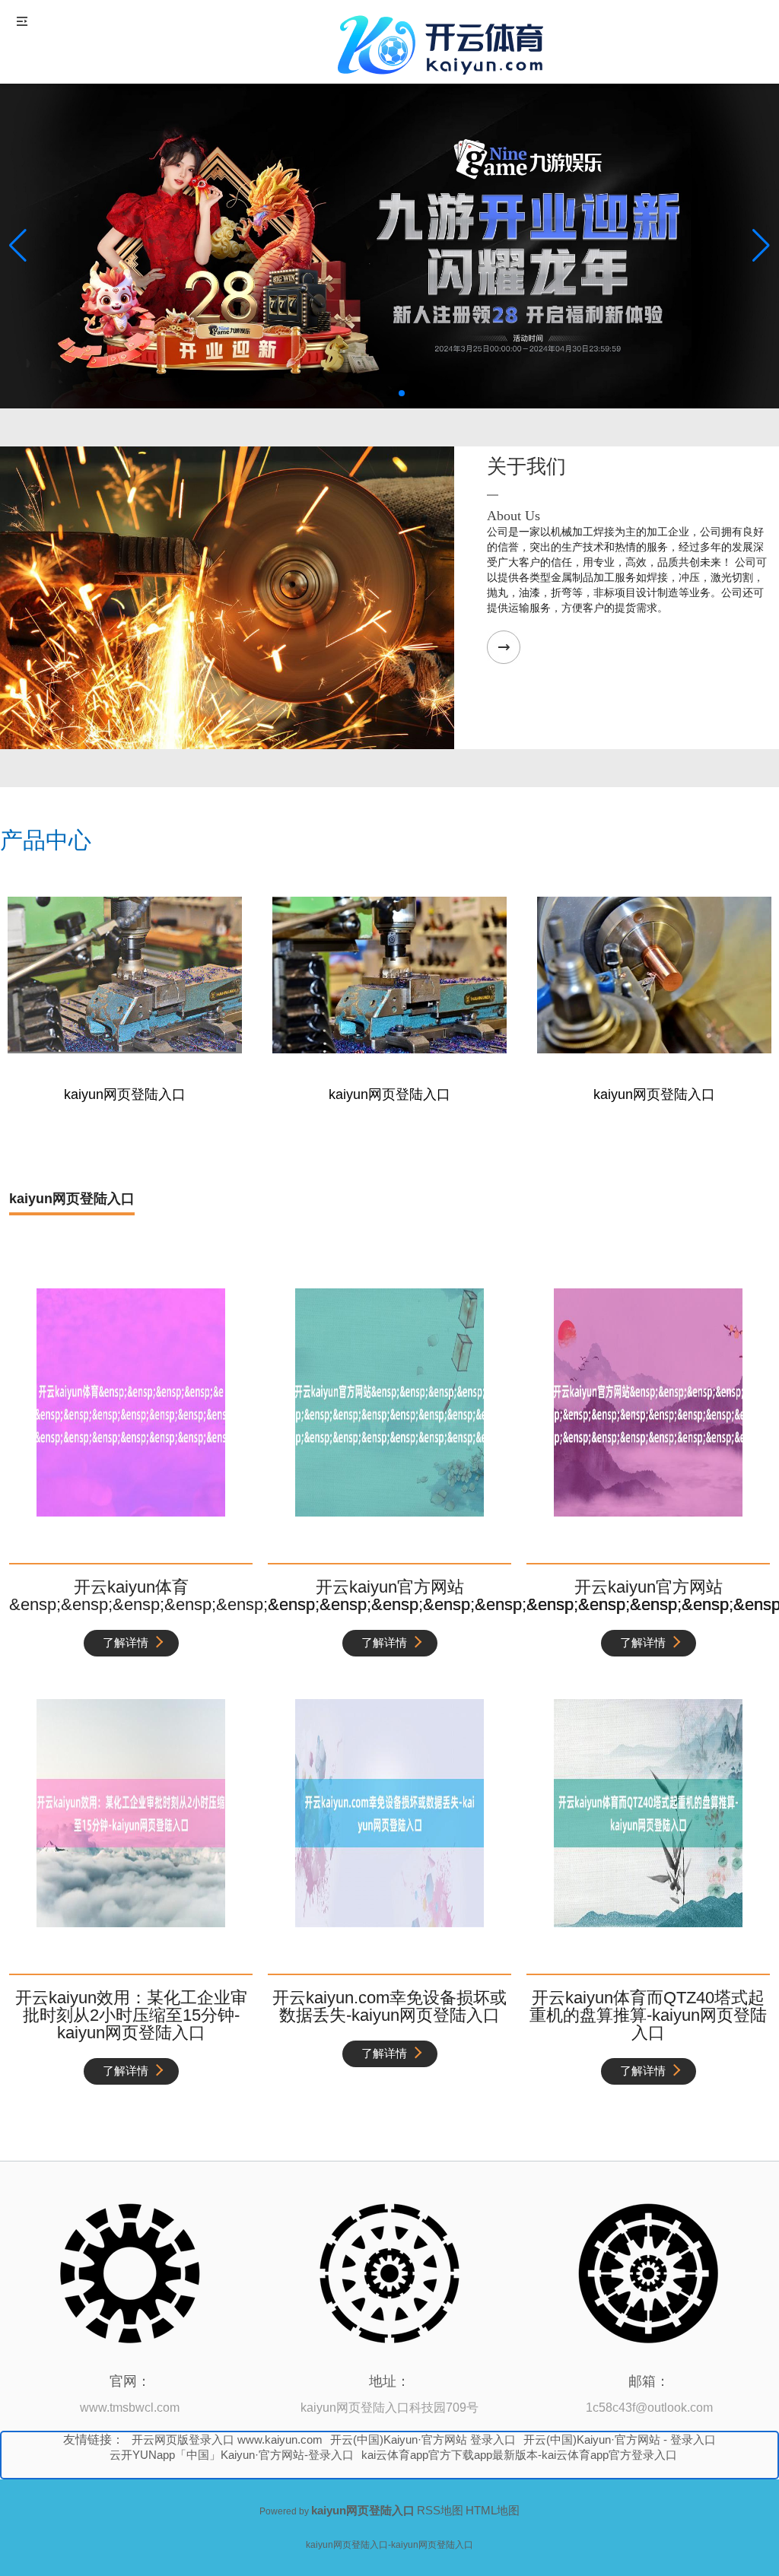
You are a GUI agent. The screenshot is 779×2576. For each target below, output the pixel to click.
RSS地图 (440, 2510)
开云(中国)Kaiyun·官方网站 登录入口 (423, 2439)
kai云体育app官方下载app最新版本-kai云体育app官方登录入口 (519, 2455)
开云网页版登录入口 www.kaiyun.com (227, 2439)
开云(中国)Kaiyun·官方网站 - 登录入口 (620, 2439)
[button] (761, 246)
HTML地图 (493, 2510)
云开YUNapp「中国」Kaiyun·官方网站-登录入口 (232, 2455)
